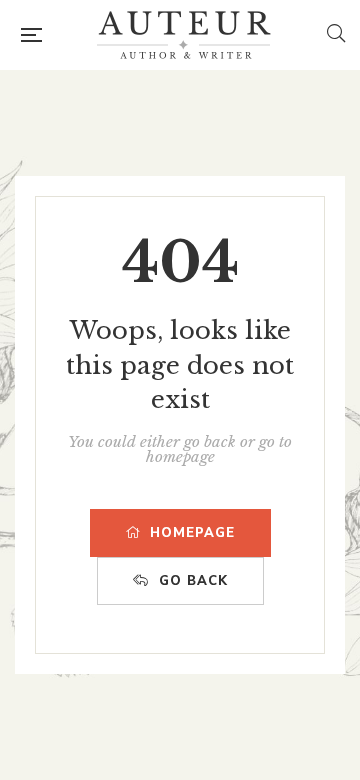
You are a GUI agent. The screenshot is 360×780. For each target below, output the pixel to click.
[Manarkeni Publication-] (184, 35)
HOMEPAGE (192, 533)
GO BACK (193, 581)
